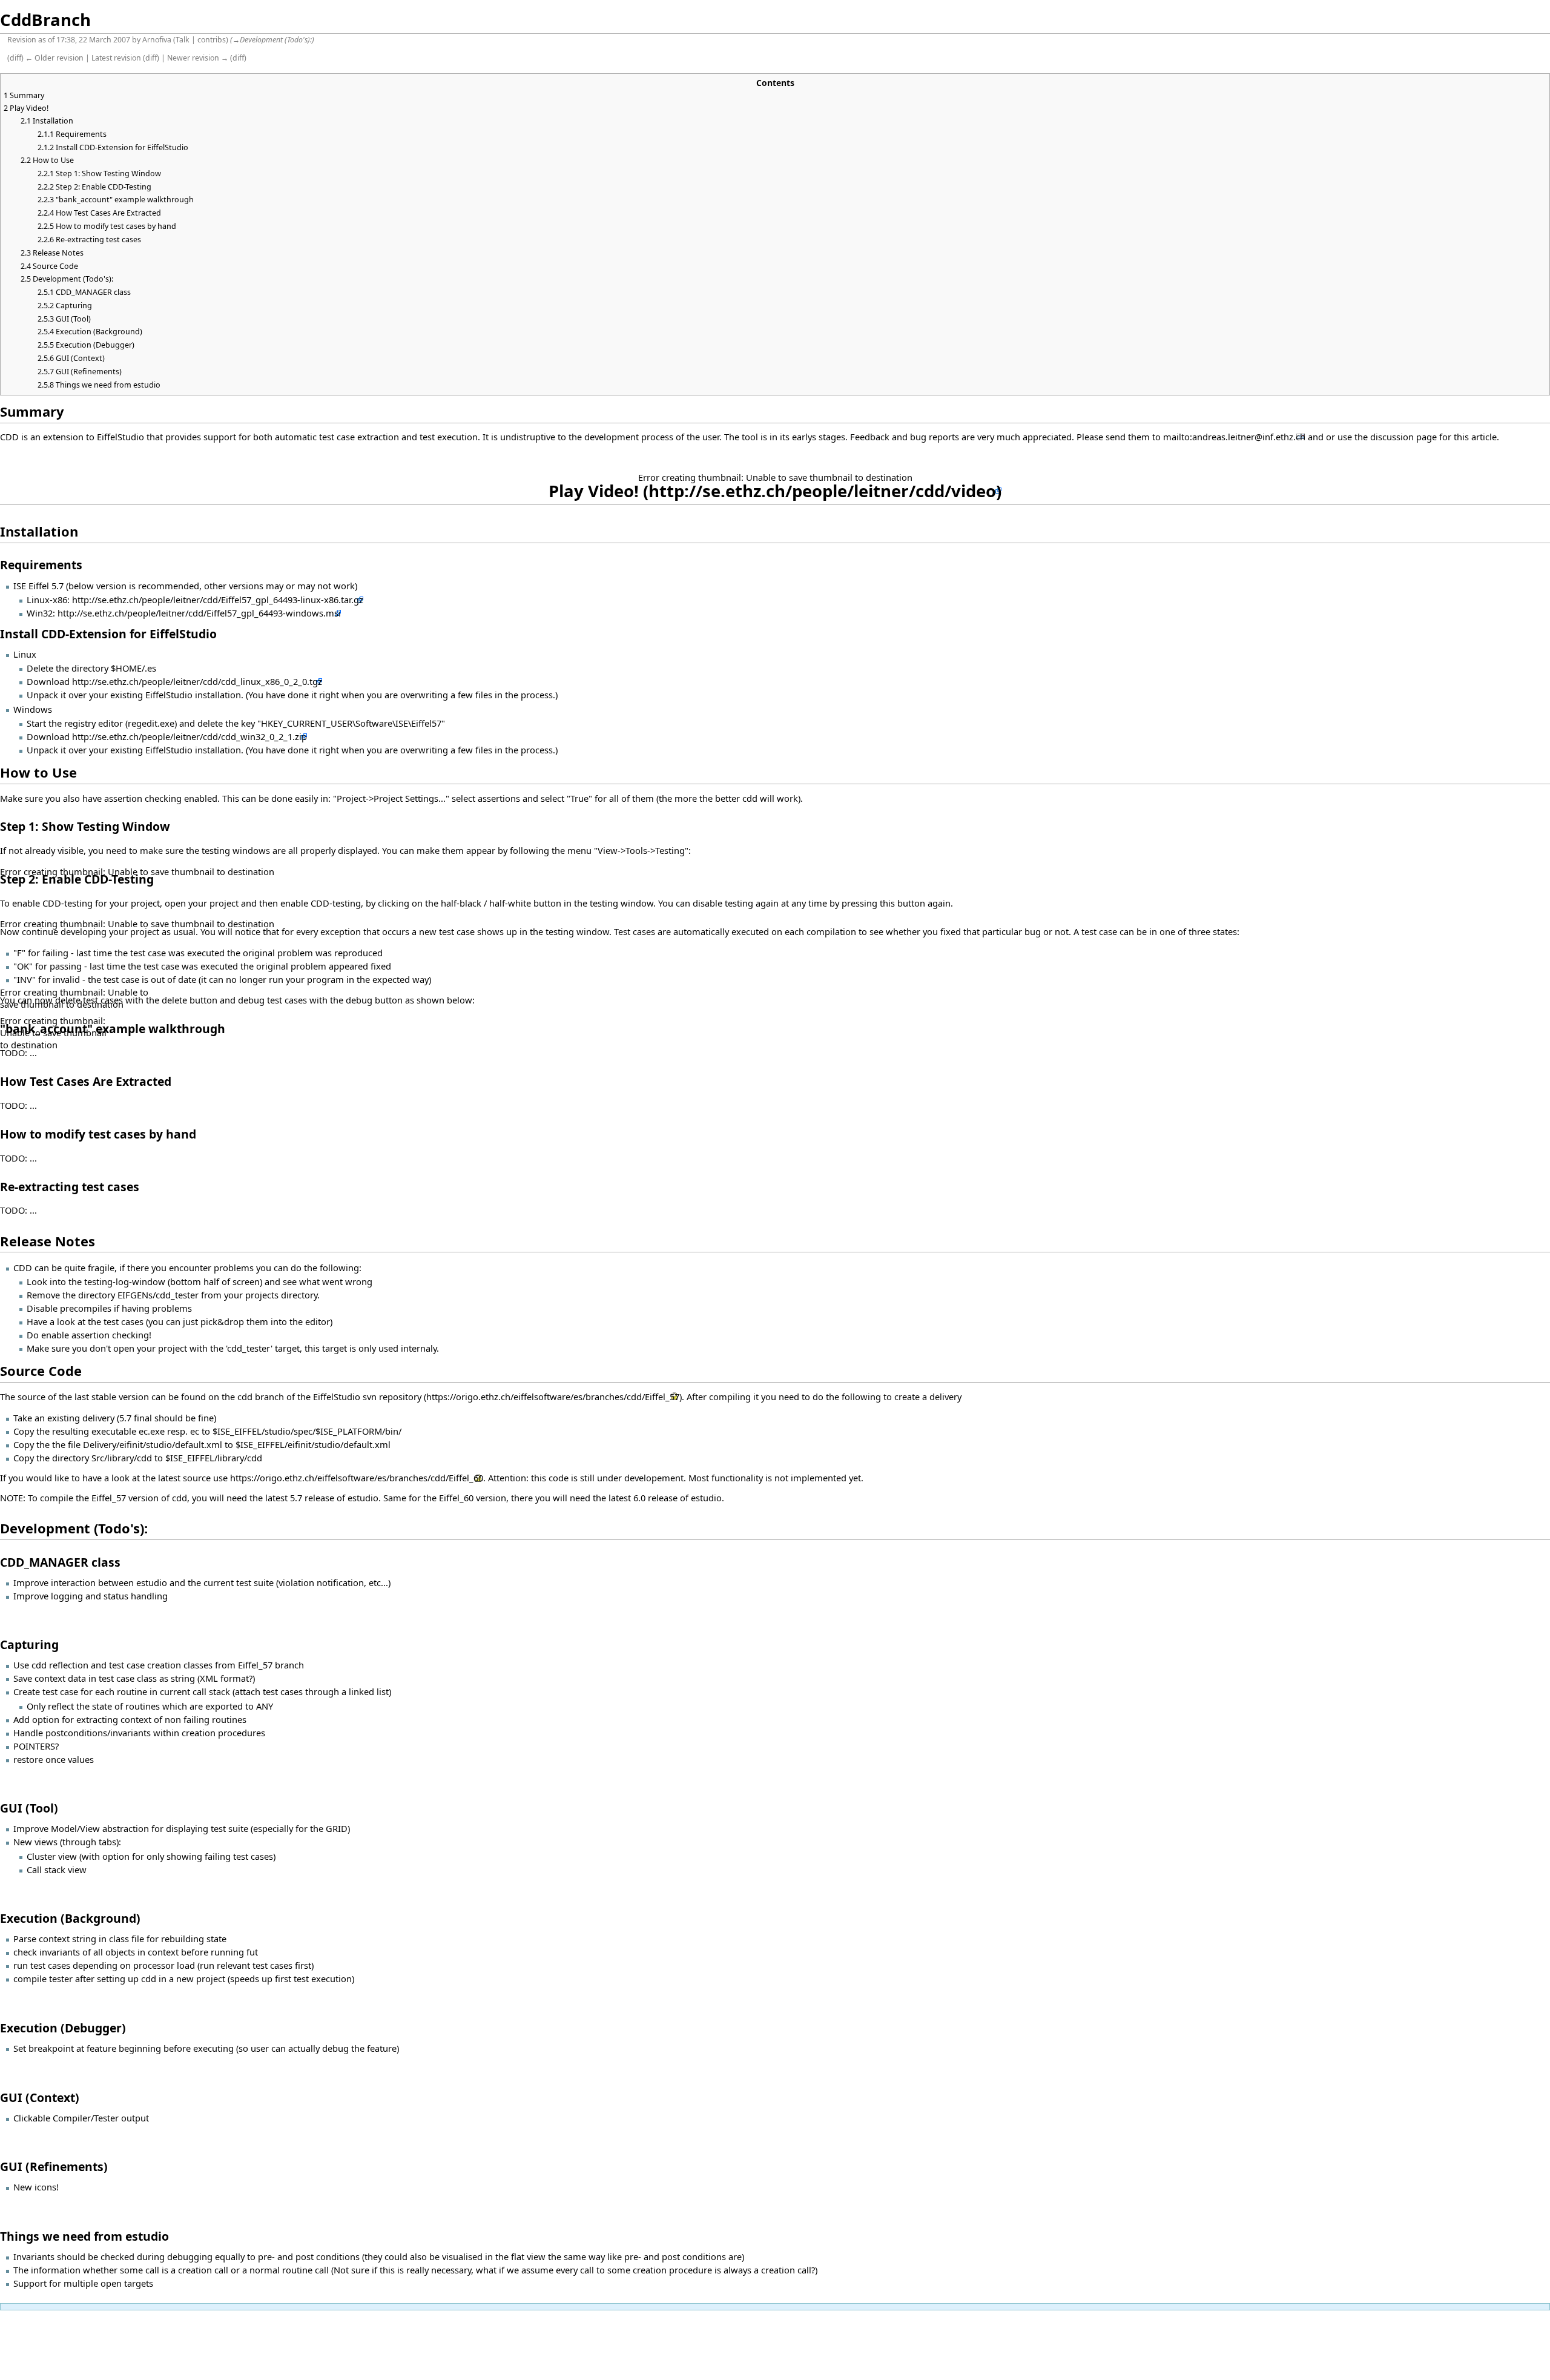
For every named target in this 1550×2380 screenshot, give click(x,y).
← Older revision (54, 58)
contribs (212, 40)
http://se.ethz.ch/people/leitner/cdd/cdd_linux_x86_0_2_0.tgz (197, 681)
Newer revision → (198, 58)
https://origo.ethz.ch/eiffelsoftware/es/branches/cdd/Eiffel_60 (357, 1478)
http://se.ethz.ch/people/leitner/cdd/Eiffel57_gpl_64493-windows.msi (199, 613)
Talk (183, 40)
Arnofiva (157, 40)
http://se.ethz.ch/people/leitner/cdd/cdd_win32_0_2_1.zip (190, 736)
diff (15, 58)
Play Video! (594, 491)
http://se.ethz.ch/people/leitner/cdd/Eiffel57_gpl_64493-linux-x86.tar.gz (218, 600)
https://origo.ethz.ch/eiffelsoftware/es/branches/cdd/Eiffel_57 (553, 1397)
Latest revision (116, 58)
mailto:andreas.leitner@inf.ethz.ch (1234, 437)
